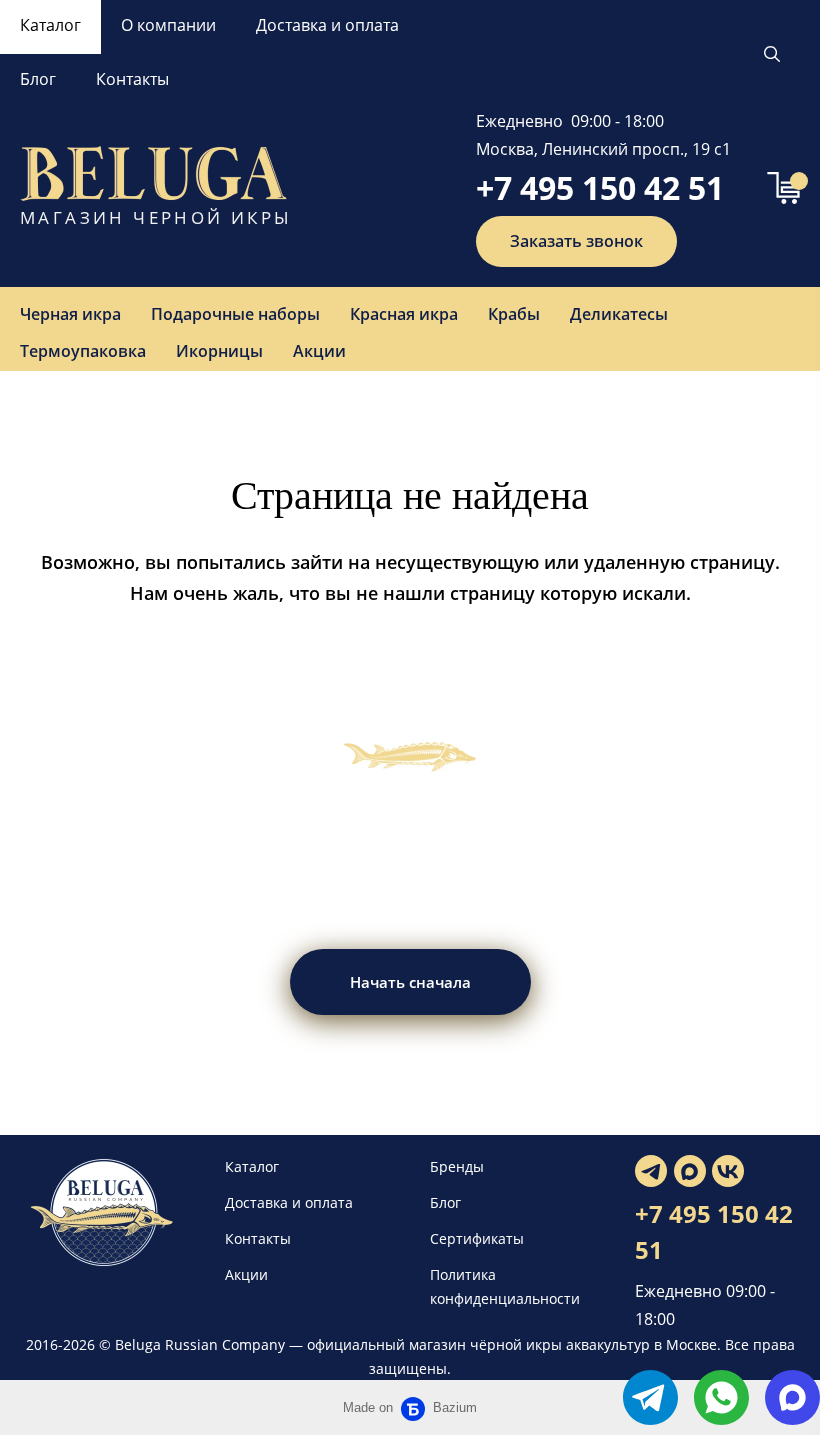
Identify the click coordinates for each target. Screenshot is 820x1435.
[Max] (690, 1171)
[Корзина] (783, 188)
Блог (38, 79)
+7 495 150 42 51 (600, 187)
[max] (792, 1397)
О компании (168, 25)
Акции (319, 351)
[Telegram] (651, 1171)
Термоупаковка (83, 351)
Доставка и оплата (327, 25)
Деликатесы (619, 314)
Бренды (457, 1166)
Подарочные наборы (235, 314)
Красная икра (404, 314)
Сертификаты (477, 1238)
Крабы (514, 314)
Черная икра (70, 314)
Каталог (50, 25)
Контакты (132, 79)
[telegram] (650, 1397)
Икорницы (219, 351)
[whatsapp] (721, 1397)
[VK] (728, 1171)
